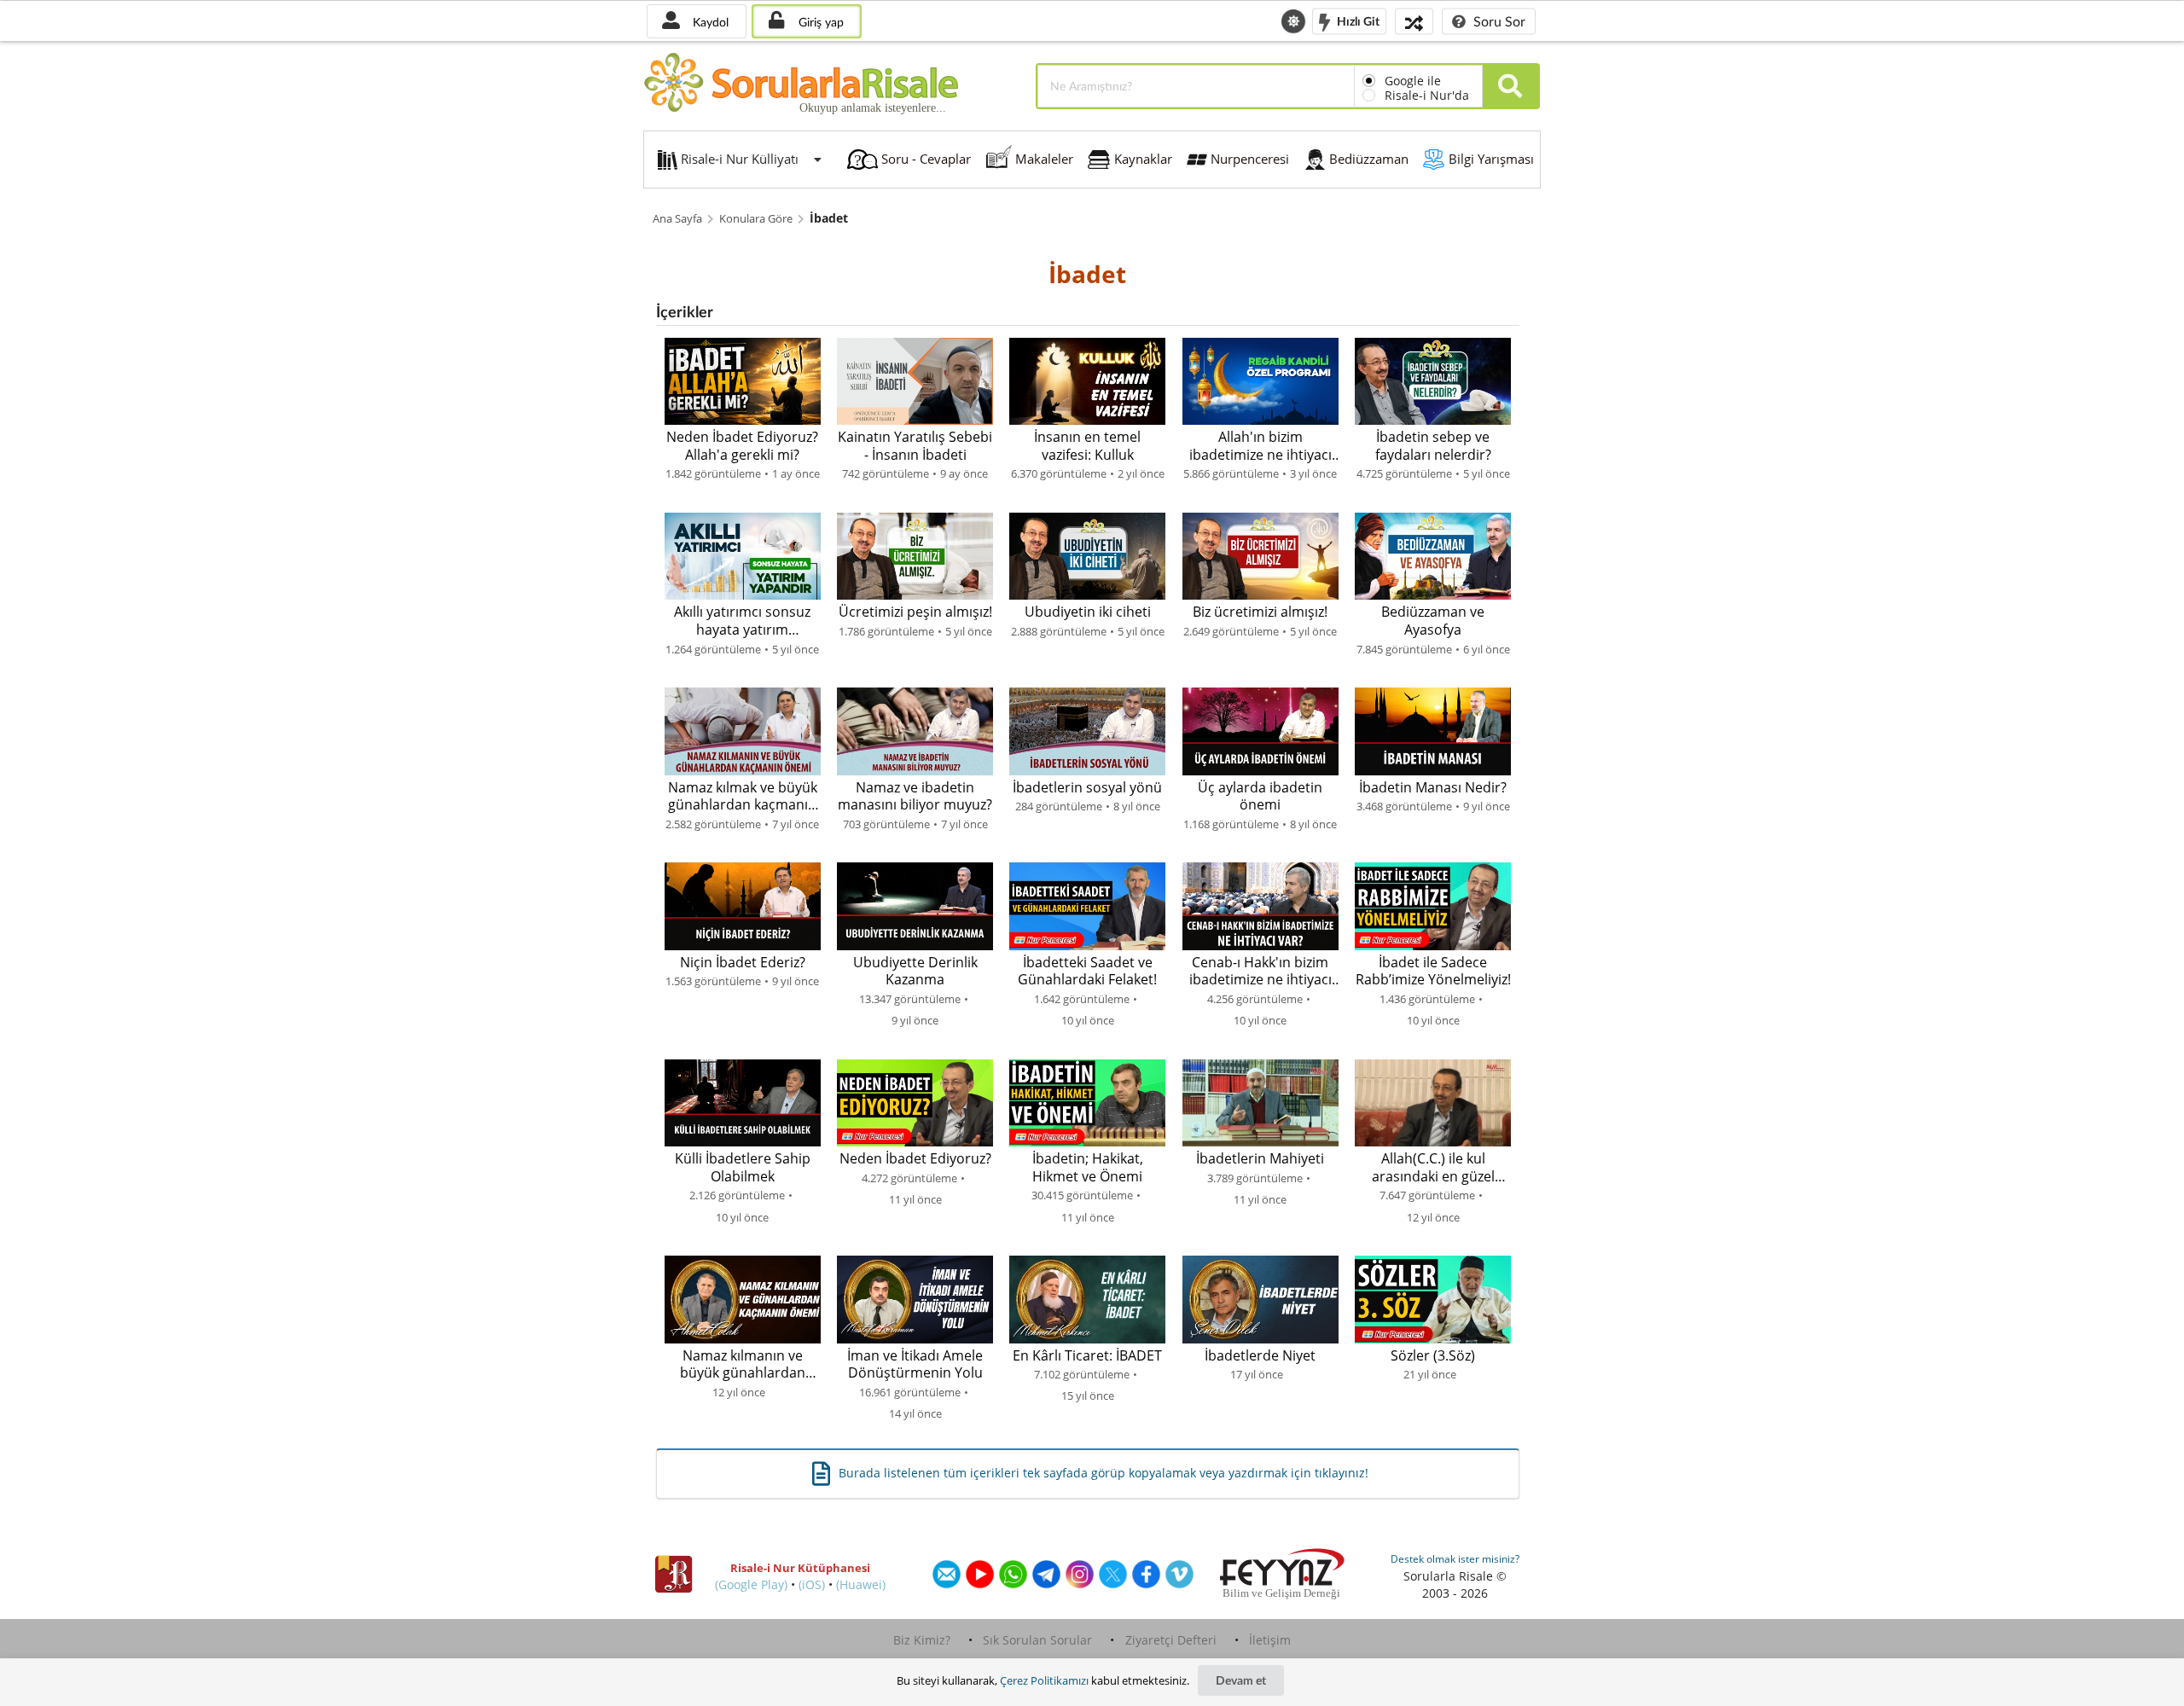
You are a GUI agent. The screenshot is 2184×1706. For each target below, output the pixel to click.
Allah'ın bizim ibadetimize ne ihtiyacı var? (1260, 446)
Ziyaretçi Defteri (1171, 1640)
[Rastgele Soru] (1414, 21)
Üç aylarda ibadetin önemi (1260, 796)
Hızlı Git (1357, 20)
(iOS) (812, 1584)
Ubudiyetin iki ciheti (1088, 612)
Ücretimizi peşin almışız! (915, 612)
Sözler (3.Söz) (1433, 1356)
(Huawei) (861, 1584)
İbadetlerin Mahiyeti (1260, 1159)
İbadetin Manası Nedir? (1433, 788)
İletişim (1270, 1640)
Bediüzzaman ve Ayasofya (1433, 621)
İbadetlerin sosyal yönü (1087, 788)
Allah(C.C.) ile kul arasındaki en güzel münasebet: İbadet (1433, 1167)
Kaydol (709, 22)
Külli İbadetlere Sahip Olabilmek (743, 1167)
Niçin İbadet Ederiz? (743, 963)
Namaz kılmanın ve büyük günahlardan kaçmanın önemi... (743, 1364)
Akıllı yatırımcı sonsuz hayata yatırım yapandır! (742, 621)
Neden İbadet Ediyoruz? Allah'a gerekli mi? (742, 446)
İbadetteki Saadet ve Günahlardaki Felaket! (1087, 971)
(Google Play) (751, 1584)
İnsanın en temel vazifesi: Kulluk (1087, 446)
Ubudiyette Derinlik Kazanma (915, 971)
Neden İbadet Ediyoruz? (915, 1159)
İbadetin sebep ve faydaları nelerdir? (1433, 446)
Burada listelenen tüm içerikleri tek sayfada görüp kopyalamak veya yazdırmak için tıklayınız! (1104, 1473)
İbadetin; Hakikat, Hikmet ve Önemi (1088, 1167)
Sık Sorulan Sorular (1037, 1640)
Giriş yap (819, 22)
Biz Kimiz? (922, 1640)
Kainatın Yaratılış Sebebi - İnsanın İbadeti (915, 446)
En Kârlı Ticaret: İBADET (1087, 1356)
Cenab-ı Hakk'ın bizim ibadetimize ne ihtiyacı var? (1260, 971)
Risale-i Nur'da (1427, 95)
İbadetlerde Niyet (1260, 1356)
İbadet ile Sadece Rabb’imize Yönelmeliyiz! (1433, 971)
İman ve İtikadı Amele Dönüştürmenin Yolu (915, 1364)
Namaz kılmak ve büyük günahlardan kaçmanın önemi (743, 796)
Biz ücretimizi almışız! (1260, 612)
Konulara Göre (756, 219)
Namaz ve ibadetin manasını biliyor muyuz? (915, 796)
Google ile (1413, 81)
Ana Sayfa (677, 219)
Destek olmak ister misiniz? (1455, 1559)
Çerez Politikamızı (1044, 1680)
